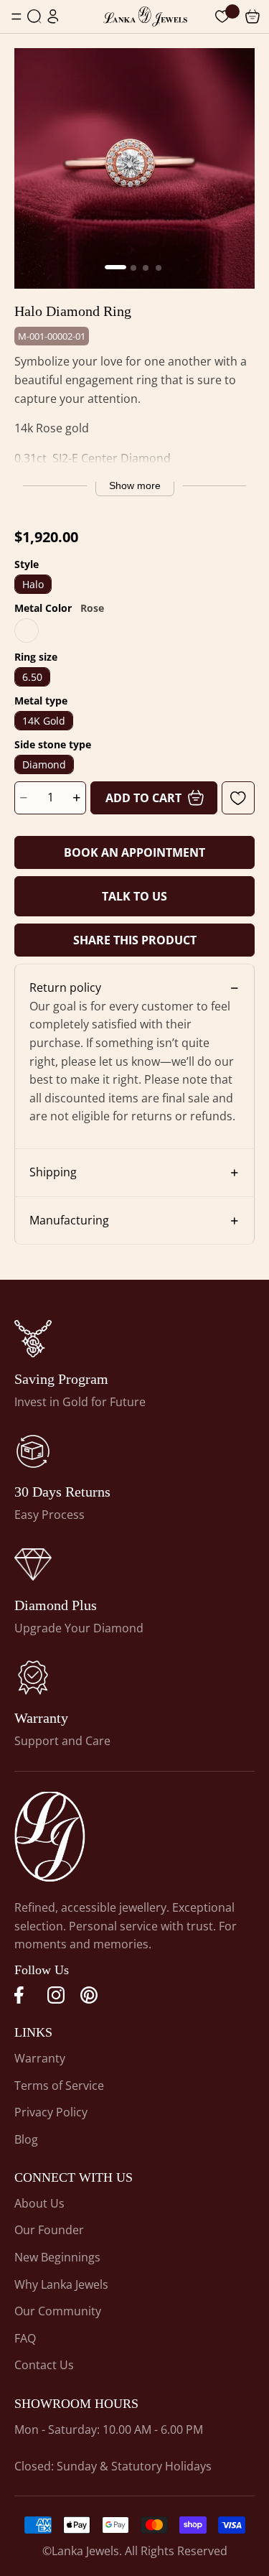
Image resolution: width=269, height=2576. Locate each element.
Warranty (40, 2058)
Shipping (53, 1172)
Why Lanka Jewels (61, 2284)
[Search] (34, 17)
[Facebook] (23, 1995)
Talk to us (134, 896)
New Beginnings (57, 2257)
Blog (26, 2139)
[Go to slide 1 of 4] (115, 267)
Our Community (58, 2311)
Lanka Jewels (85, 2551)
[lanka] (33, 1339)
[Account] (53, 17)
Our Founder (49, 2230)
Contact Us (44, 2365)
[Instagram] (56, 1995)
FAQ (25, 2338)
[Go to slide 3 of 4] (146, 268)
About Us (39, 2203)
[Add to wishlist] (238, 798)
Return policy (65, 987)
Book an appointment (134, 852)
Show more (135, 485)
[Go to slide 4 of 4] (159, 268)
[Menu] (16, 17)
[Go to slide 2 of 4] (133, 268)
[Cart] (222, 17)
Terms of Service (59, 2086)
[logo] (145, 17)
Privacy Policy (51, 2112)
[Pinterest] (89, 1995)
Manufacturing (69, 1220)
